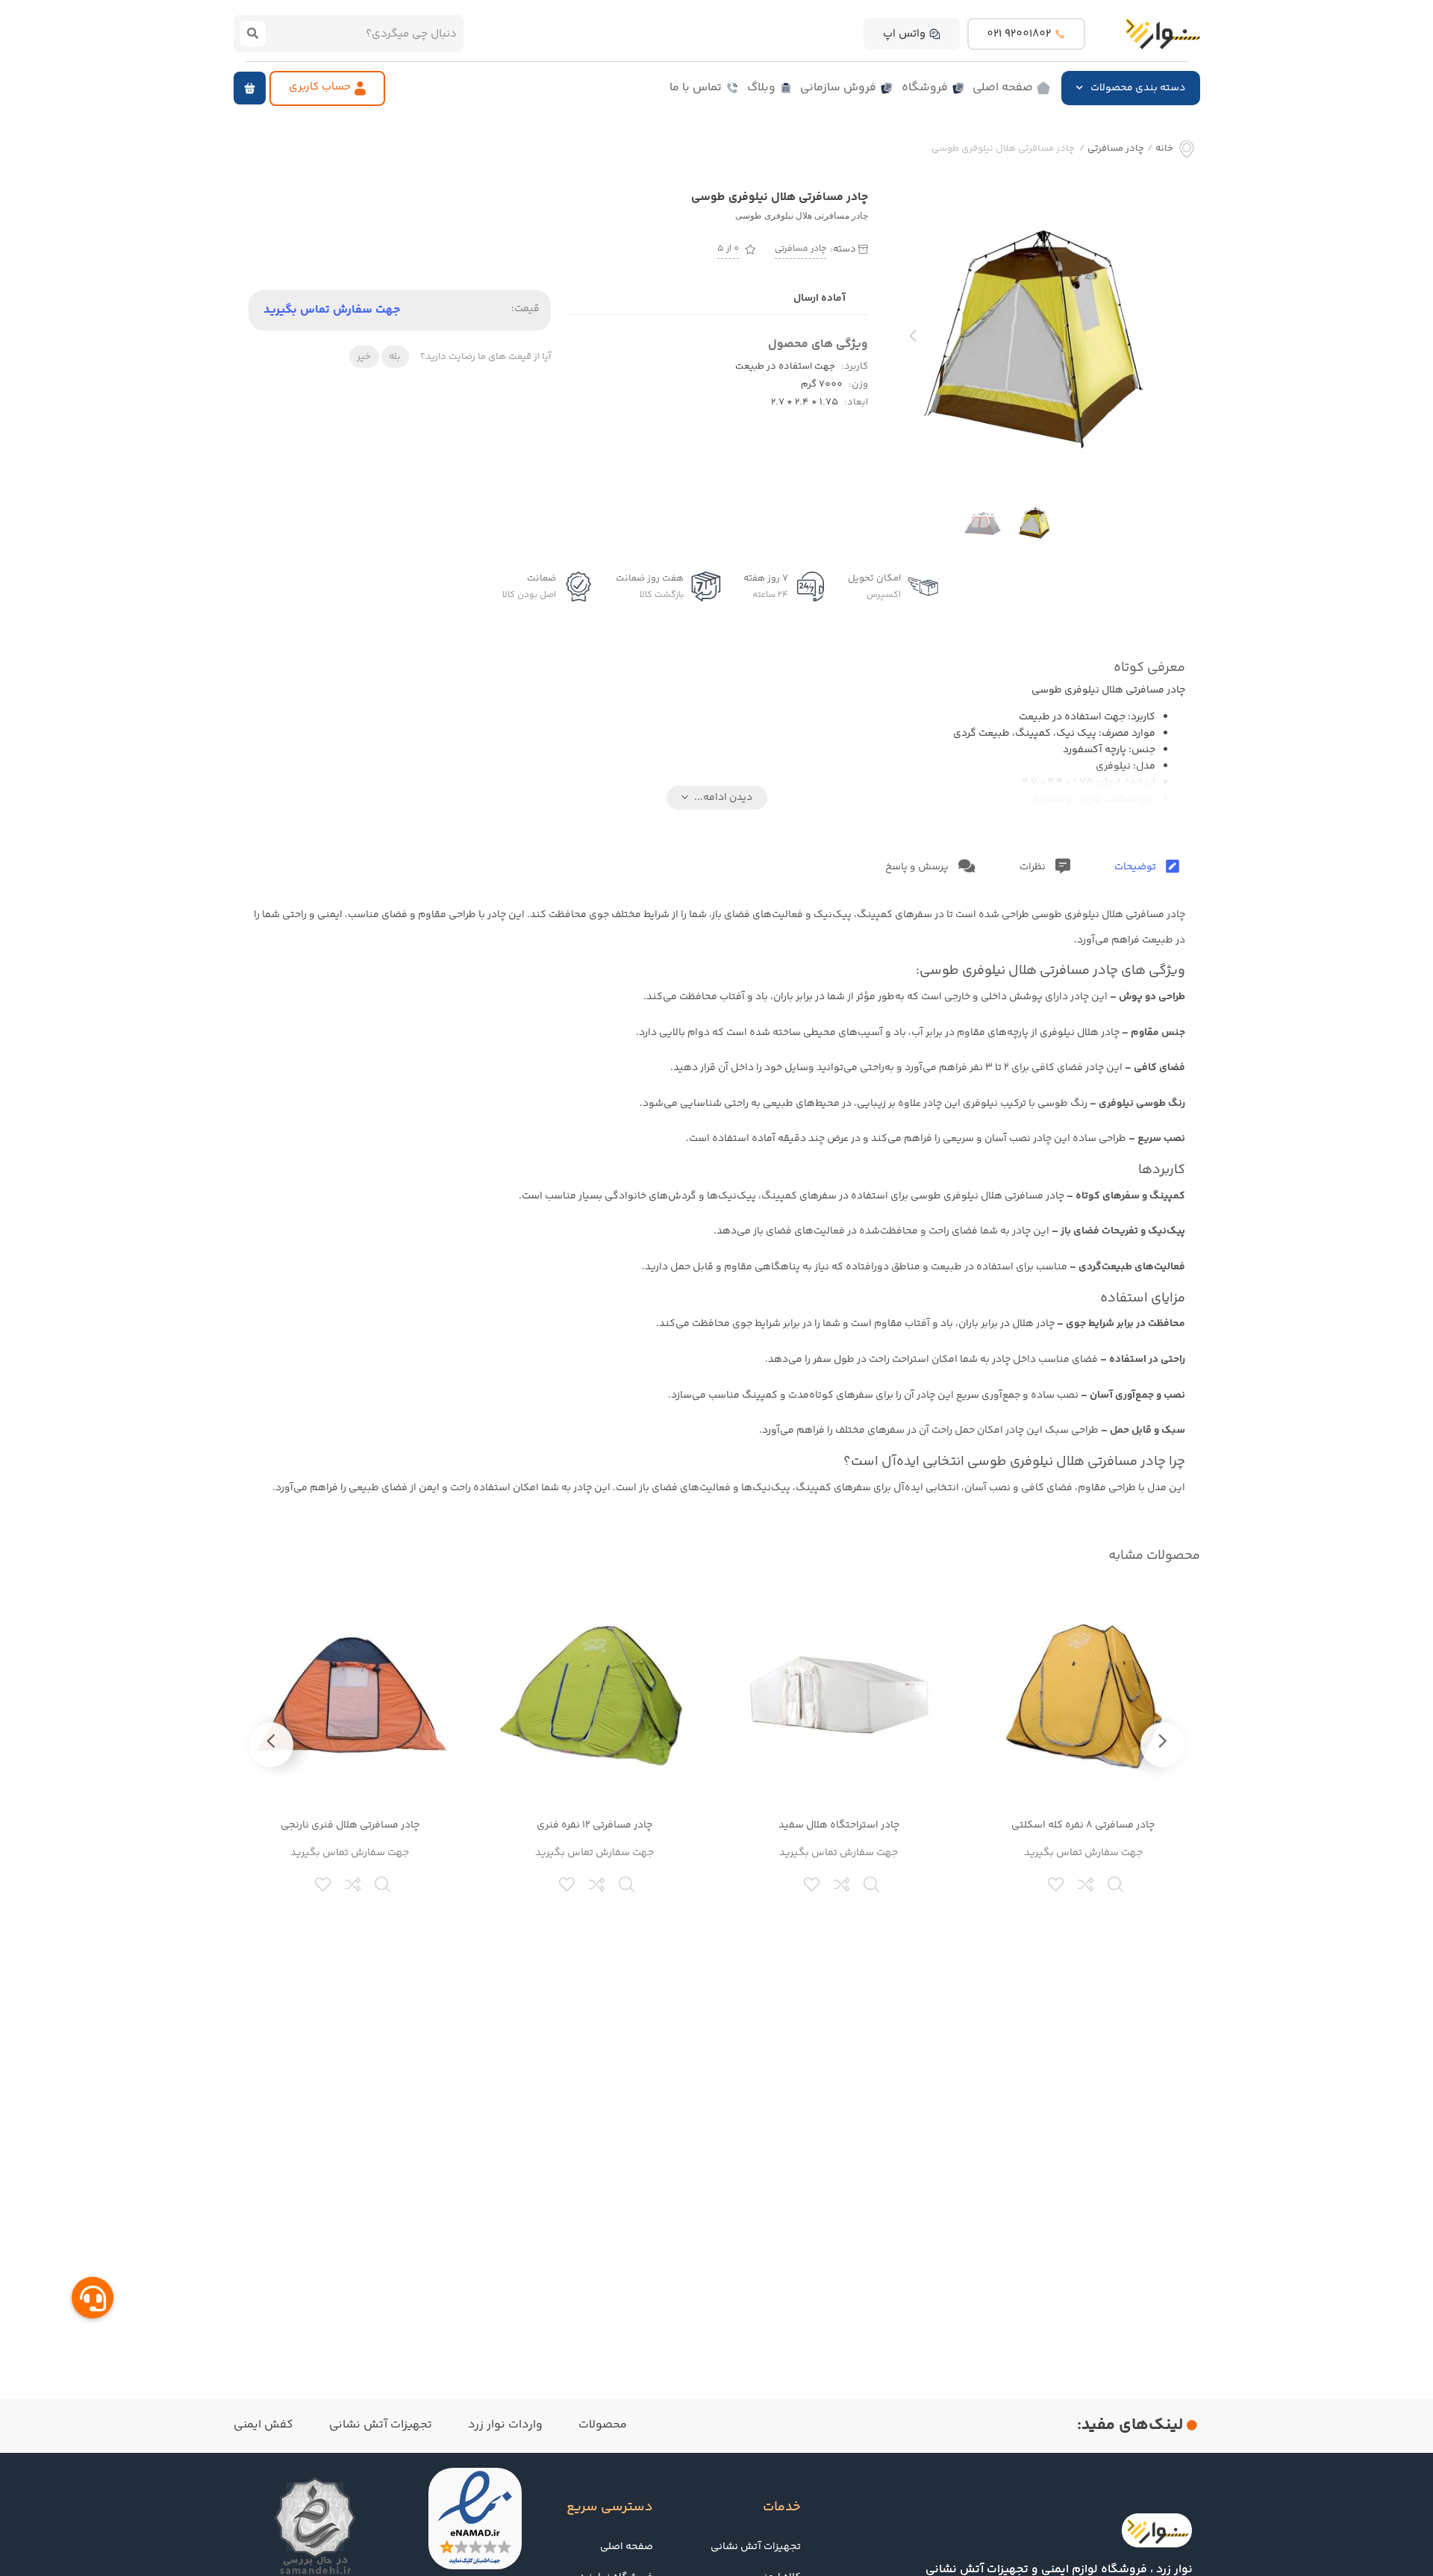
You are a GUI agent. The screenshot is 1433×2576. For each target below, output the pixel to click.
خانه (1164, 149)
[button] (250, 88)
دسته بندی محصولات (1138, 88)
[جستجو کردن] (253, 34)
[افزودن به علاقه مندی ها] (1057, 1883)
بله (395, 357)
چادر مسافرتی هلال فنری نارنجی (350, 1825)
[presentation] (913, 340)
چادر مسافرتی (1116, 149)
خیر (364, 357)
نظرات (1034, 867)
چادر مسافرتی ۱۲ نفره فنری (594, 1825)
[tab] (1147, 867)
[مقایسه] (1087, 1883)
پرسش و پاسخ (918, 867)
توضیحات (1136, 867)
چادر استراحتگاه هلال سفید (839, 1825)
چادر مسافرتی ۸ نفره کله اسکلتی (1083, 1825)
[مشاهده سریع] (1117, 1883)
